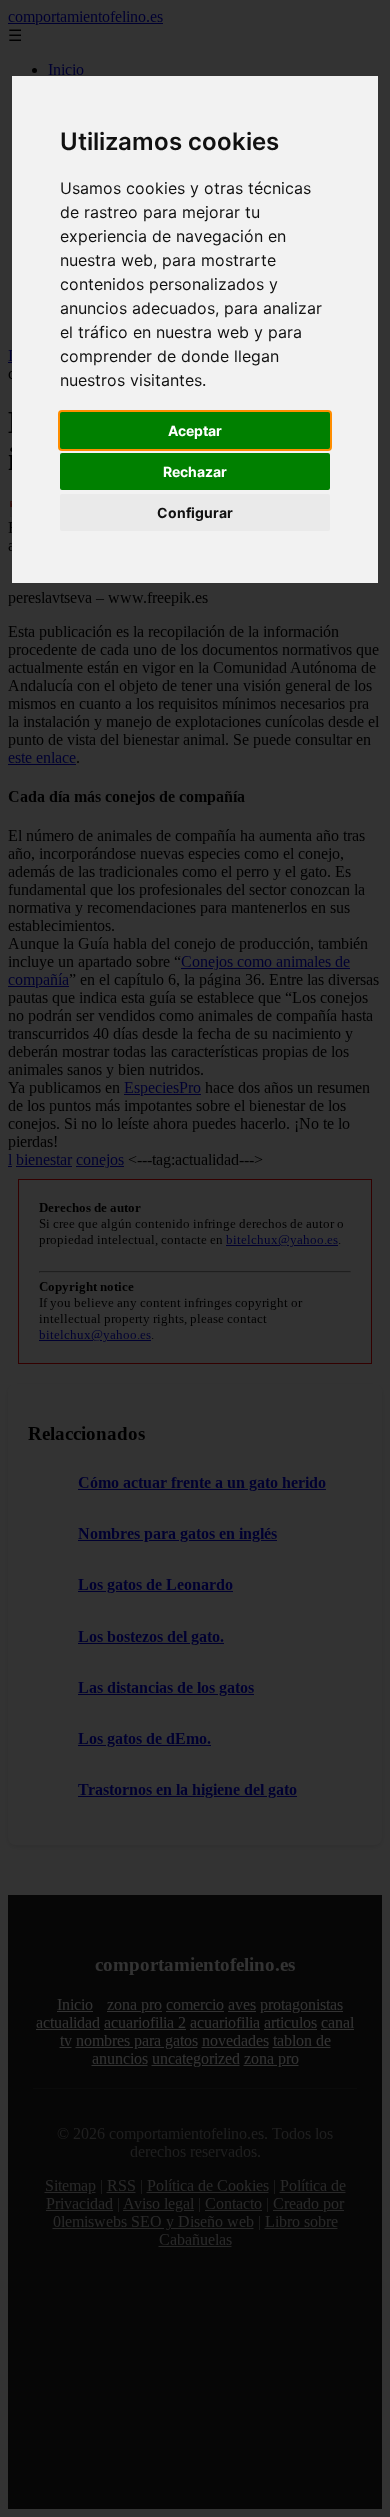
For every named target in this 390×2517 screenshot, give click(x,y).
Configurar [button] (195, 512)
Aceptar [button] (195, 430)
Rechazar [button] (195, 471)
